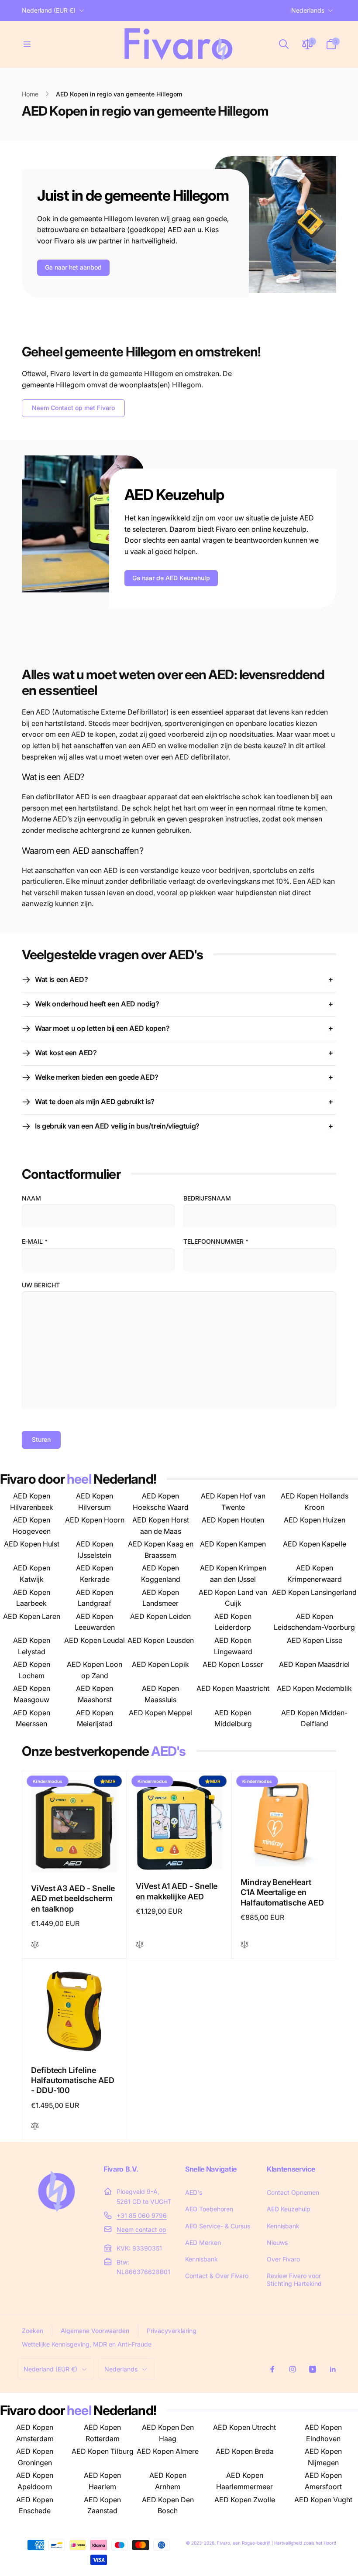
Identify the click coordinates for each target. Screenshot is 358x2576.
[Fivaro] (57, 2215)
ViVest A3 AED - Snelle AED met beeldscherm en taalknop (73, 1899)
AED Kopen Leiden (160, 1616)
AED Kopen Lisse (315, 1640)
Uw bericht (41, 1285)
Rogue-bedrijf (256, 2543)
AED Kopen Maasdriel (314, 1664)
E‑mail (35, 1241)
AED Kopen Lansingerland (314, 1592)
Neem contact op (141, 2229)
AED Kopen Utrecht (244, 2427)
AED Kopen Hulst (32, 1544)
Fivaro (224, 2543)
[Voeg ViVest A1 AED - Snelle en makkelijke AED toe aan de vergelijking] (140, 1945)
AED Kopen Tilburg (103, 2451)
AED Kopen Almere (168, 2451)
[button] (27, 44)
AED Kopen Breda (245, 2451)
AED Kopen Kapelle (315, 1544)
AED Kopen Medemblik (314, 1688)
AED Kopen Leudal (95, 1640)
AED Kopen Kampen (233, 1544)
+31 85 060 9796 (142, 2215)
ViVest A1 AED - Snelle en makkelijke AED (177, 1891)
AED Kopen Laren (32, 1616)
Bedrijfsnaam (207, 1198)
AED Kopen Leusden (161, 1640)
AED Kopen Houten (233, 1520)
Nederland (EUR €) (49, 10)
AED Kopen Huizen (315, 1520)
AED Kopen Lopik (160, 1664)
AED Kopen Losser (233, 1664)
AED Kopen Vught (323, 2500)
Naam (31, 1198)
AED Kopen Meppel (160, 1713)
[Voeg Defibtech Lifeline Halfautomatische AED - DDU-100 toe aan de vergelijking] (35, 2126)
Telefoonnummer (216, 1241)
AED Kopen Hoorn (95, 1520)
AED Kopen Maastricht (233, 1688)
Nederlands (308, 10)
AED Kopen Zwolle (245, 2500)
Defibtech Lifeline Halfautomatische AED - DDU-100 (73, 2080)
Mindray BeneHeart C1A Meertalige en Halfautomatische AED (282, 1892)
